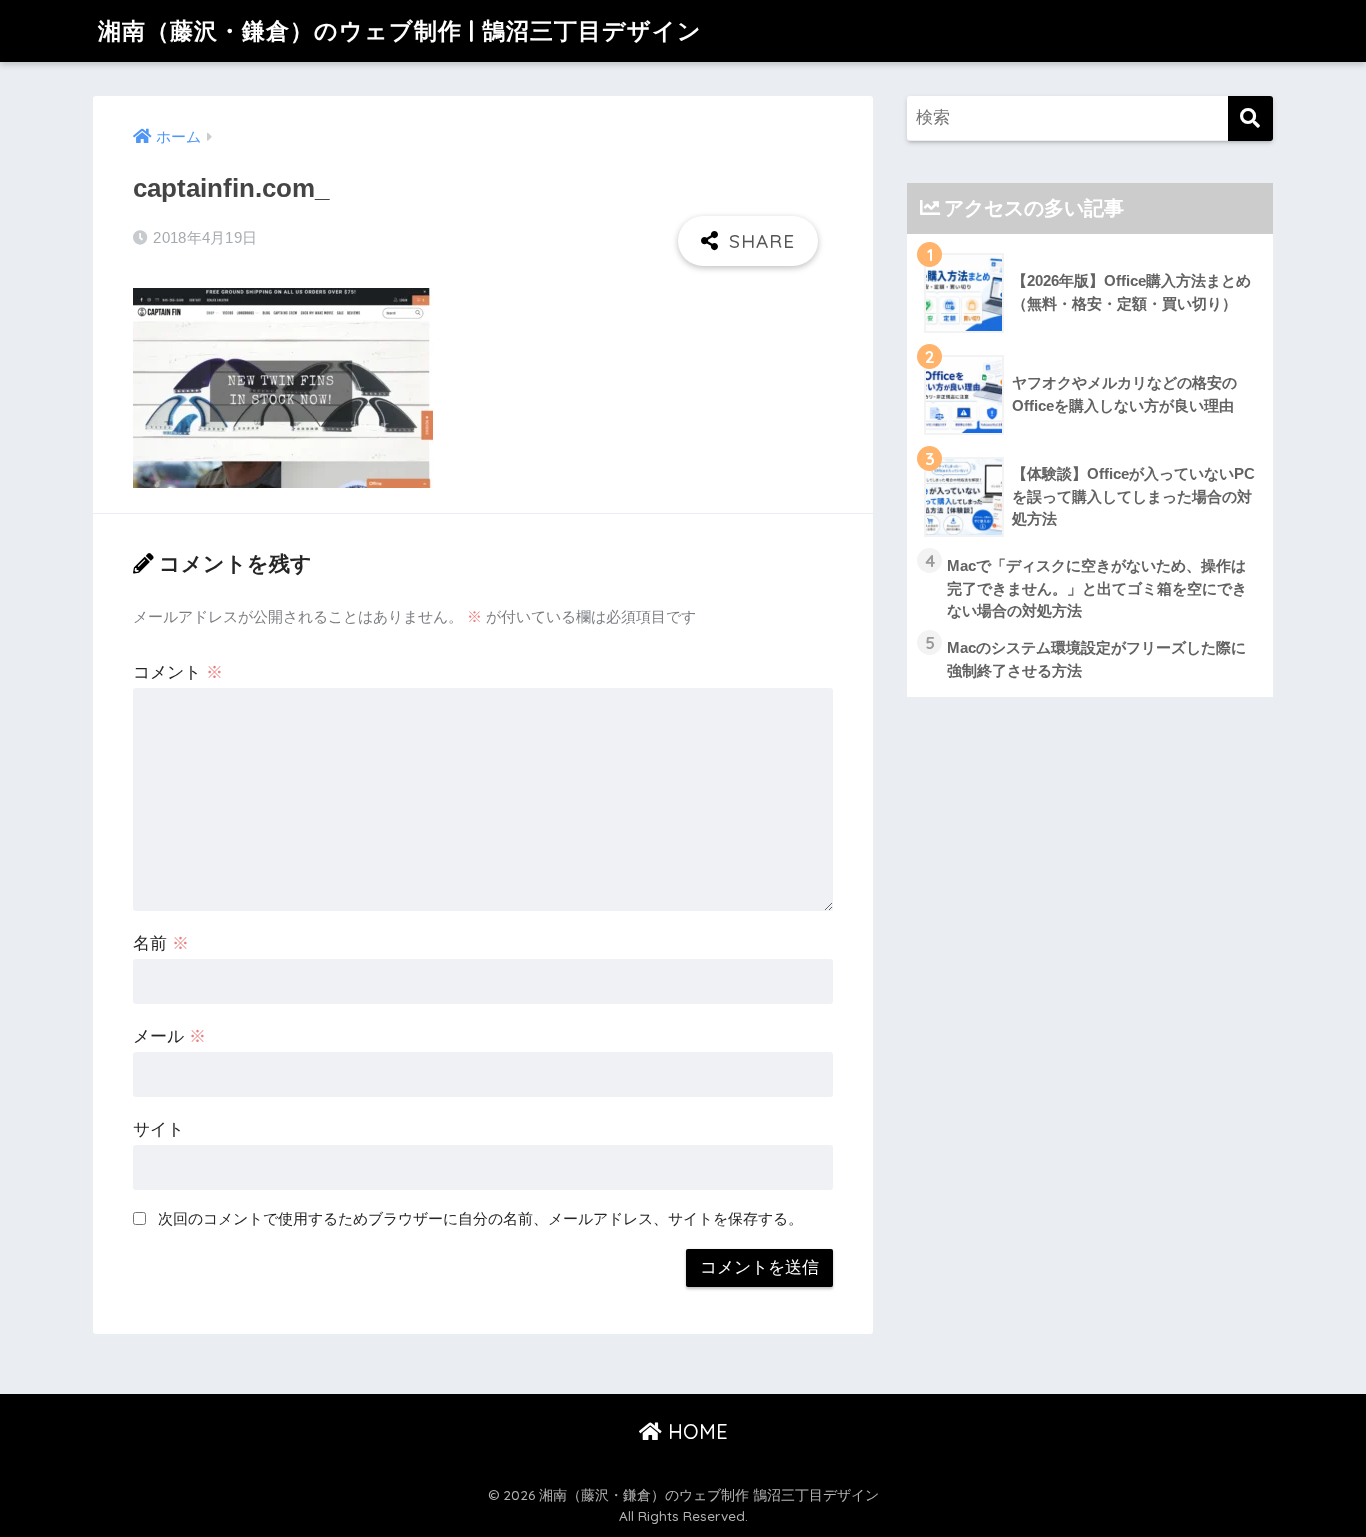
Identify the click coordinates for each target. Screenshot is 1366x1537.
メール (169, 1036)
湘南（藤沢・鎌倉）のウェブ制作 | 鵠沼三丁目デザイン (400, 30)
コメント (178, 672)
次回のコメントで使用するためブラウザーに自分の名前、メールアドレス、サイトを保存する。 (480, 1218)
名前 (161, 943)
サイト (158, 1129)
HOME (695, 1431)
